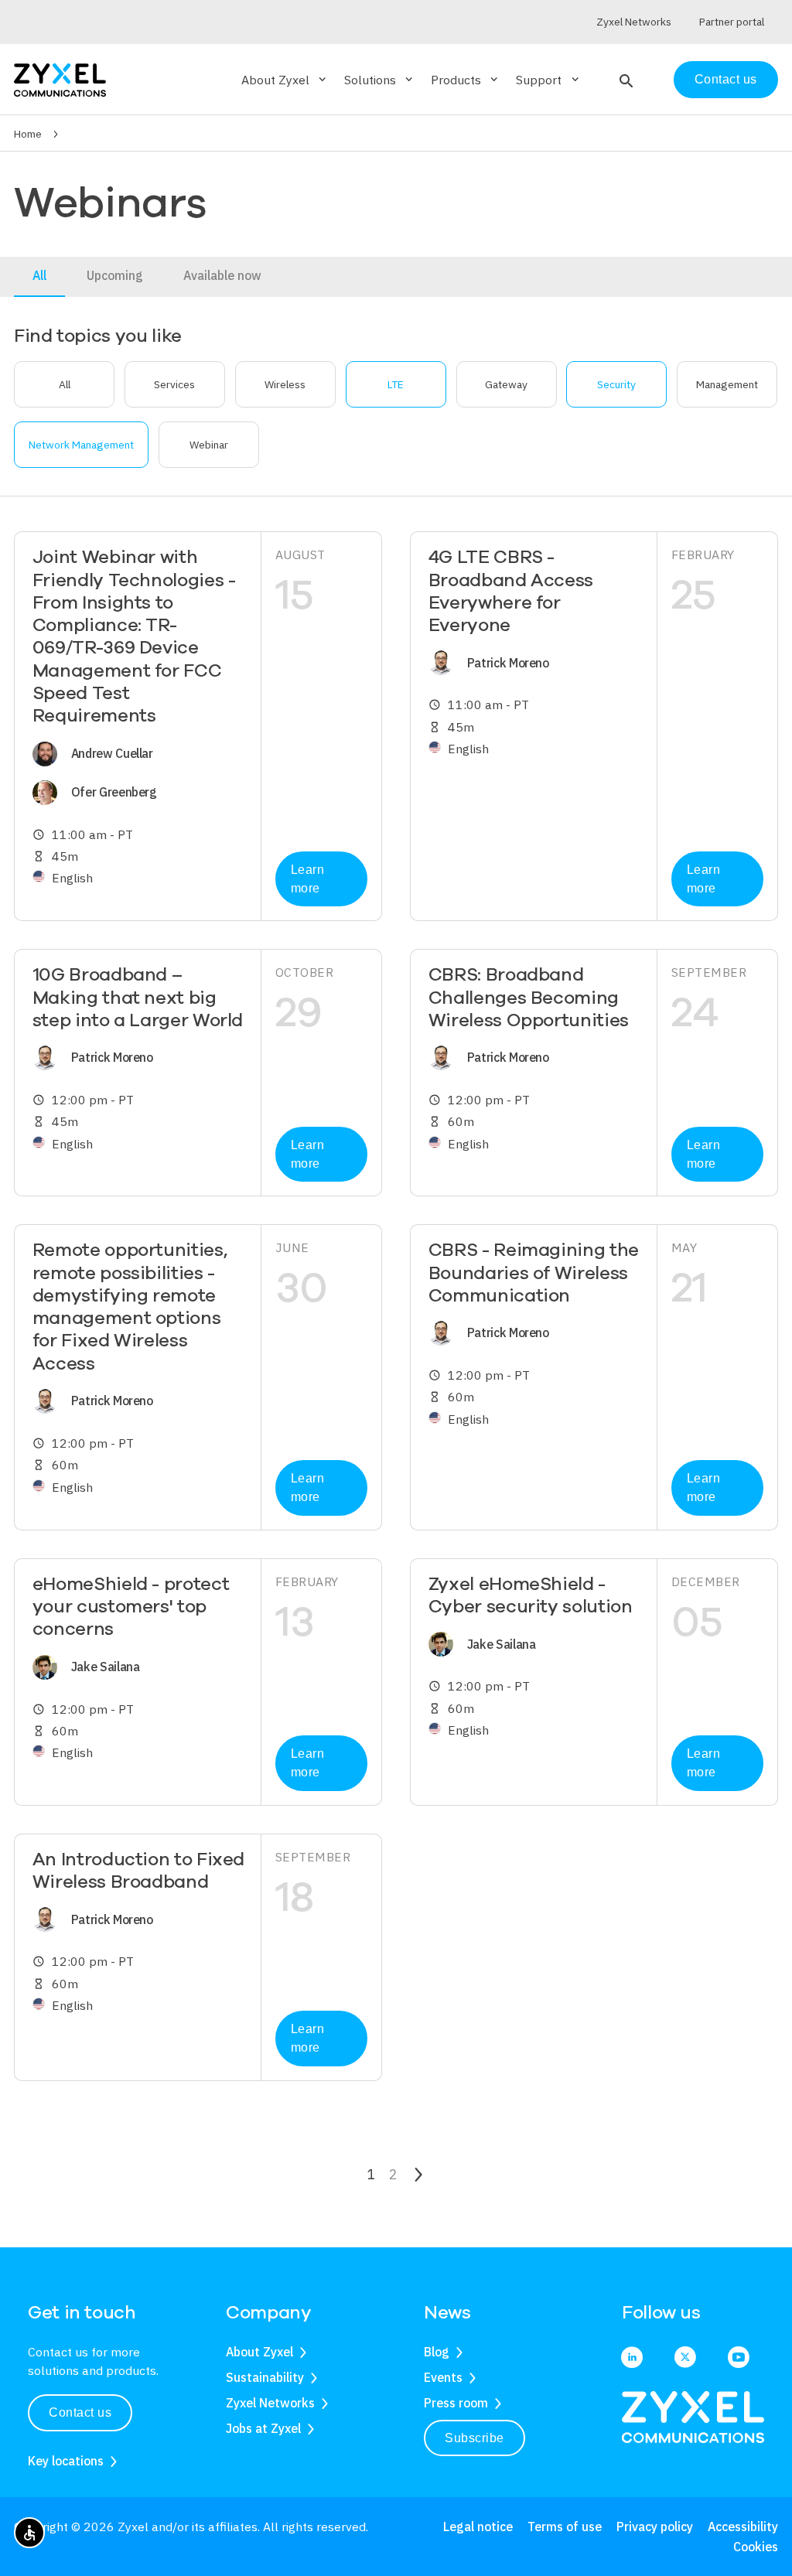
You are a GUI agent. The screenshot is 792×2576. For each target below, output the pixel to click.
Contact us (726, 79)
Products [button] (466, 80)
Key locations (66, 2461)
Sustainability (265, 2377)
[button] (625, 80)
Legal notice (478, 2527)
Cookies (756, 2547)
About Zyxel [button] (285, 80)
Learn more (308, 879)
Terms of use (565, 2527)
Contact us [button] (80, 2412)
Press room (456, 2403)
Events (443, 2377)
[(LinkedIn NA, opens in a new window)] (632, 2359)
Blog (437, 2352)
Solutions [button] (380, 80)
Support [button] (548, 80)
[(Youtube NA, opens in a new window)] (739, 2359)
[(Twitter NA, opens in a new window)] (685, 2359)
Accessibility (743, 2527)
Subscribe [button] (475, 2438)
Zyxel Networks (270, 2403)
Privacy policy (655, 2527)
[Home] (60, 78)
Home (28, 134)
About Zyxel (259, 2352)
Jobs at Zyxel (263, 2428)
